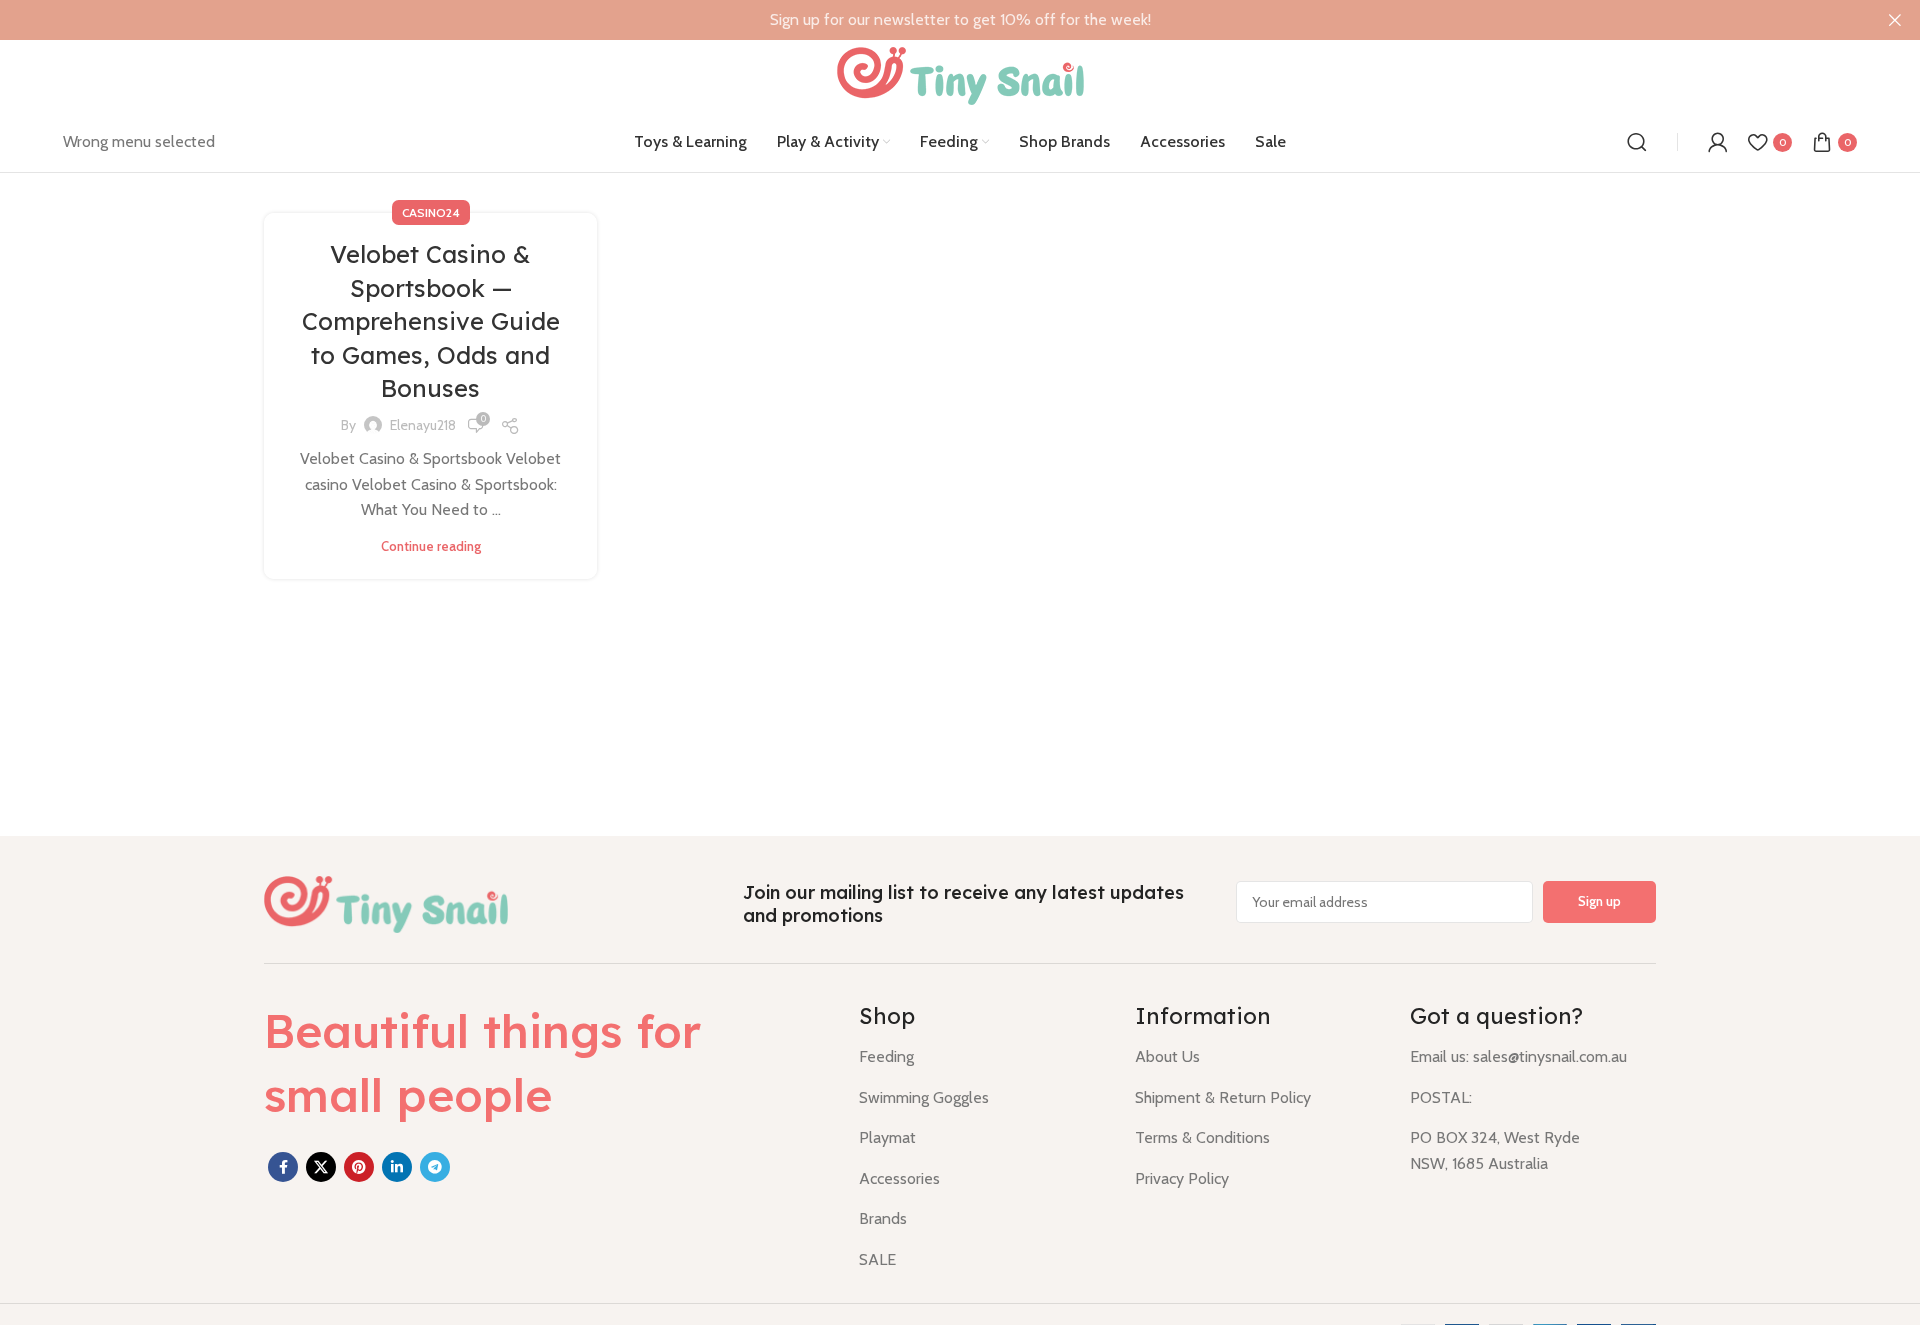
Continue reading (431, 546)
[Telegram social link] (435, 1167)
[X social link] (321, 1167)
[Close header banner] (1895, 20)
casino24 (431, 212)
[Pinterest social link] (359, 1167)
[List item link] (982, 1057)
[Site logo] (960, 74)
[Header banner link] (930, 20)
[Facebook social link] (283, 1167)
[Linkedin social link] (397, 1167)
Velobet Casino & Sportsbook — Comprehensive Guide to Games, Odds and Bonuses (431, 321)
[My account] (1718, 142)
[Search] (1637, 142)
